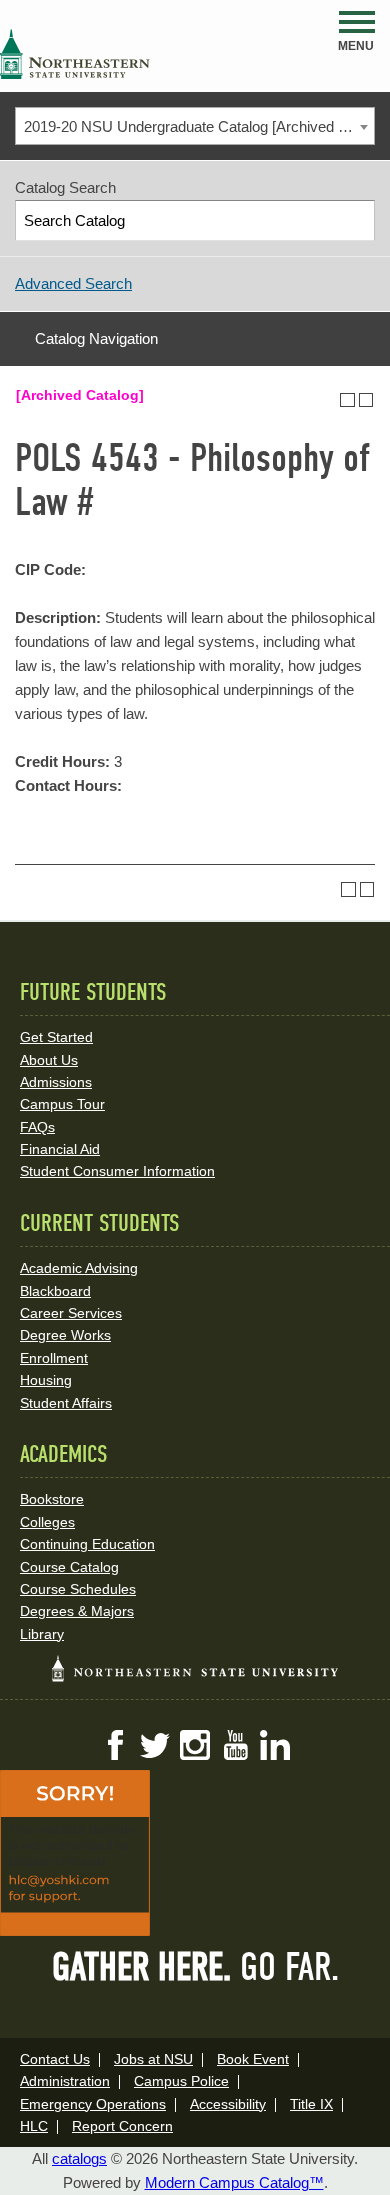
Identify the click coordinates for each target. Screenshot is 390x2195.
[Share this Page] (329, 400)
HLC (34, 2126)
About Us (49, 1060)
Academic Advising (79, 1268)
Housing (46, 1380)
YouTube (235, 1745)
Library (42, 1634)
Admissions (56, 1082)
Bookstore (52, 1499)
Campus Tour (62, 1104)
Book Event (253, 2059)
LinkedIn (275, 1745)
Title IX (311, 2104)
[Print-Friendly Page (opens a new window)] (347, 400)
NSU (75, 54)
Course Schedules (78, 1589)
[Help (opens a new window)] (366, 400)
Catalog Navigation (96, 338)
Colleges (47, 1522)
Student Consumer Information (117, 1171)
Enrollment (54, 1358)
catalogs (79, 2158)
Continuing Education (87, 1544)
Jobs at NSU (153, 2059)
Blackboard (55, 1291)
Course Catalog (69, 1567)
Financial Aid (60, 1149)
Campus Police (181, 2081)
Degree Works (65, 1335)
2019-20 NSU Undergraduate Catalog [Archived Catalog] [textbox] (199, 126)
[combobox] (195, 126)
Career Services (71, 1313)
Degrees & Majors (77, 1611)
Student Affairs (66, 1403)
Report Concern (122, 2126)
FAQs (37, 1127)
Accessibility (228, 2104)
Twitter (155, 1745)
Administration (65, 2081)
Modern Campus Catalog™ (234, 2182)
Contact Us (55, 2059)
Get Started (56, 1037)
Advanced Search (73, 283)
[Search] (355, 220)
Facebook (115, 1745)
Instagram (195, 1745)
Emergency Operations (93, 2104)
